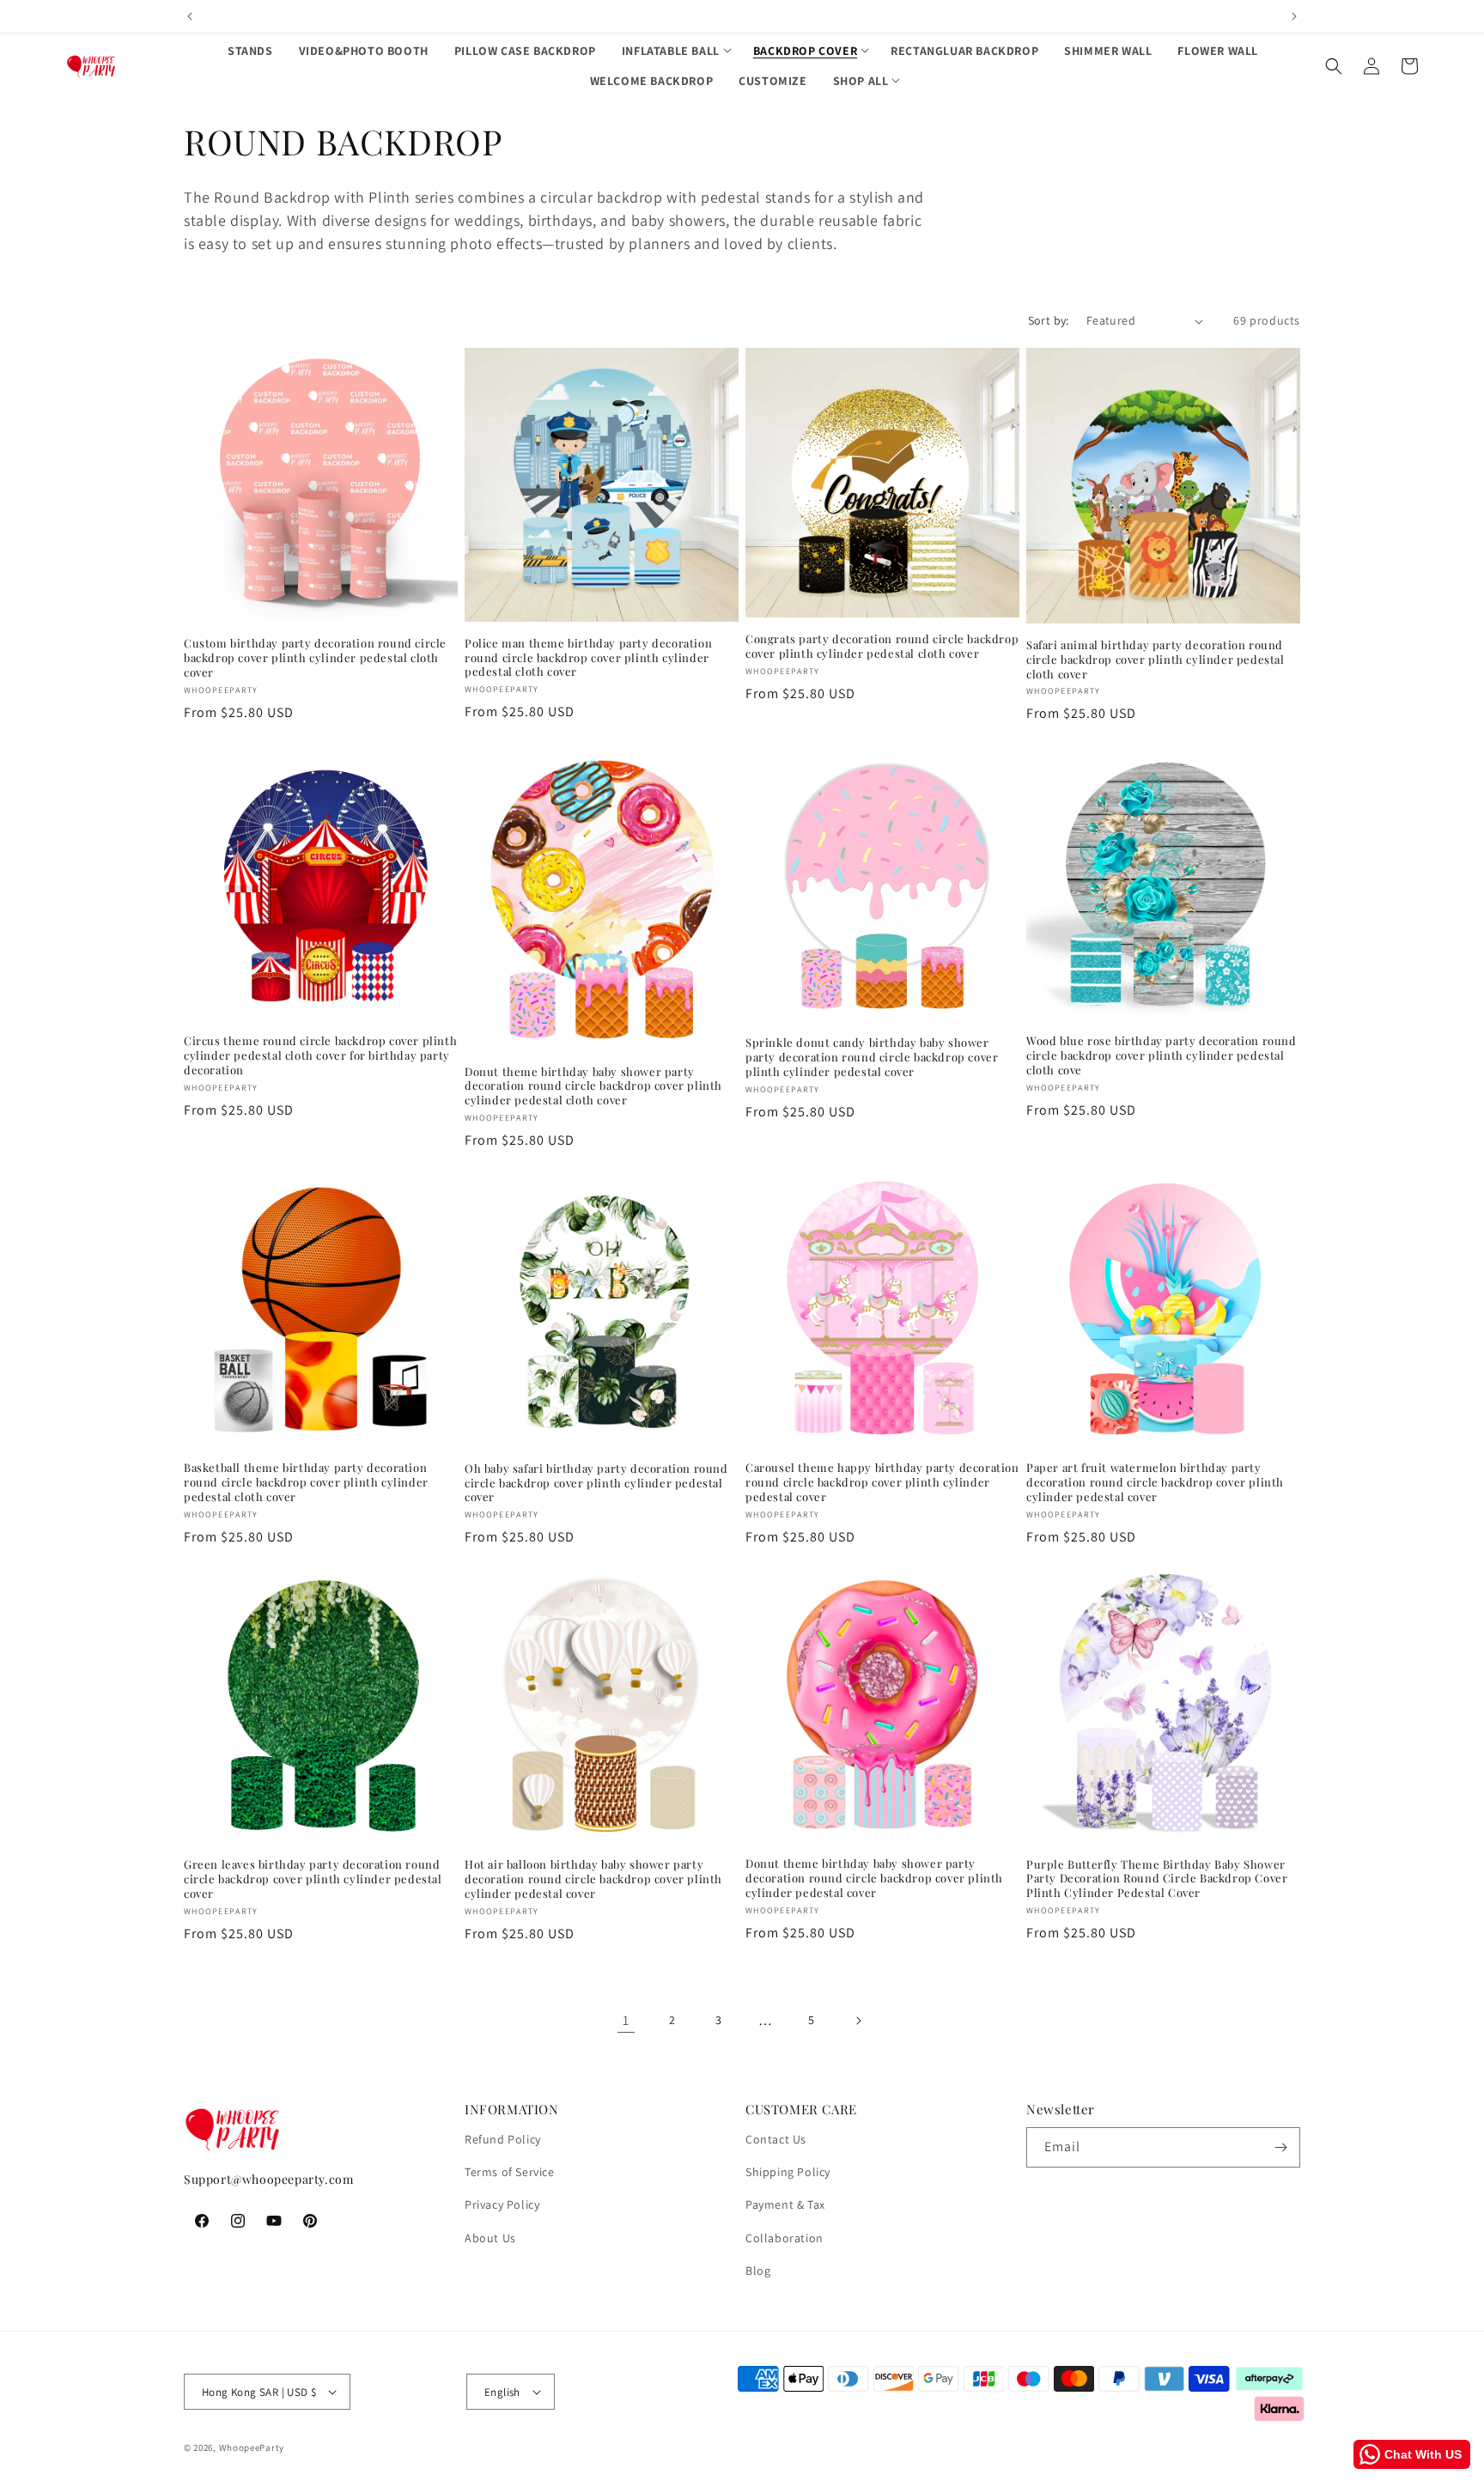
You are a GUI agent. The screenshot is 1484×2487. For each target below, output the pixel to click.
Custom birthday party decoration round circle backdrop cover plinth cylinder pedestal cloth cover (315, 658)
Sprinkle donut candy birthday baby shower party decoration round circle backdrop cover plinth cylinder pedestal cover (872, 1057)
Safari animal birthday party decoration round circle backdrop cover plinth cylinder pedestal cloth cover (1156, 660)
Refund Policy (503, 2139)
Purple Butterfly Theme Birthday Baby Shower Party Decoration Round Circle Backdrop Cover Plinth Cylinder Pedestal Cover (1157, 1879)
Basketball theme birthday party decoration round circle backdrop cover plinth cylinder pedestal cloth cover (306, 1482)
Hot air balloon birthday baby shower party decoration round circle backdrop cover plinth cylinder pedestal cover (593, 1879)
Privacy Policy (502, 2204)
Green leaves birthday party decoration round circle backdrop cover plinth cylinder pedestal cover (313, 1879)
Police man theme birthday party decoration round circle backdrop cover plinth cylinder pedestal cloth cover (588, 658)
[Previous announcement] (190, 16)
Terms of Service (510, 2172)
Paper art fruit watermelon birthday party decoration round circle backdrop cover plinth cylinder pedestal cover (1155, 1482)
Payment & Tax (785, 2204)
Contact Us (776, 2139)
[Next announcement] (1294, 16)
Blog (758, 2271)
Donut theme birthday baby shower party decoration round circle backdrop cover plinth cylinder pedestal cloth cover (593, 1086)
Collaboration (785, 2238)
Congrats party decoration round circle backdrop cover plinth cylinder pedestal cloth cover (882, 646)
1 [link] (626, 2020)
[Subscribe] (1280, 2147)
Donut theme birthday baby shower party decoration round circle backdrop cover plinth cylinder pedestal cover (874, 1878)
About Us (490, 2238)
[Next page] (858, 2021)
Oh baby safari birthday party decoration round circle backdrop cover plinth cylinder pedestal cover (596, 1483)
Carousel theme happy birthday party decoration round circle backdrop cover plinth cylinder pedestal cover (882, 1482)
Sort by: (1049, 320)
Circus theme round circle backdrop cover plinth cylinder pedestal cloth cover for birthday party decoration (320, 1055)
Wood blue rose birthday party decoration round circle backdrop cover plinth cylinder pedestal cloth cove (1162, 1055)
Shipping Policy (788, 2172)
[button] (675, 51)
